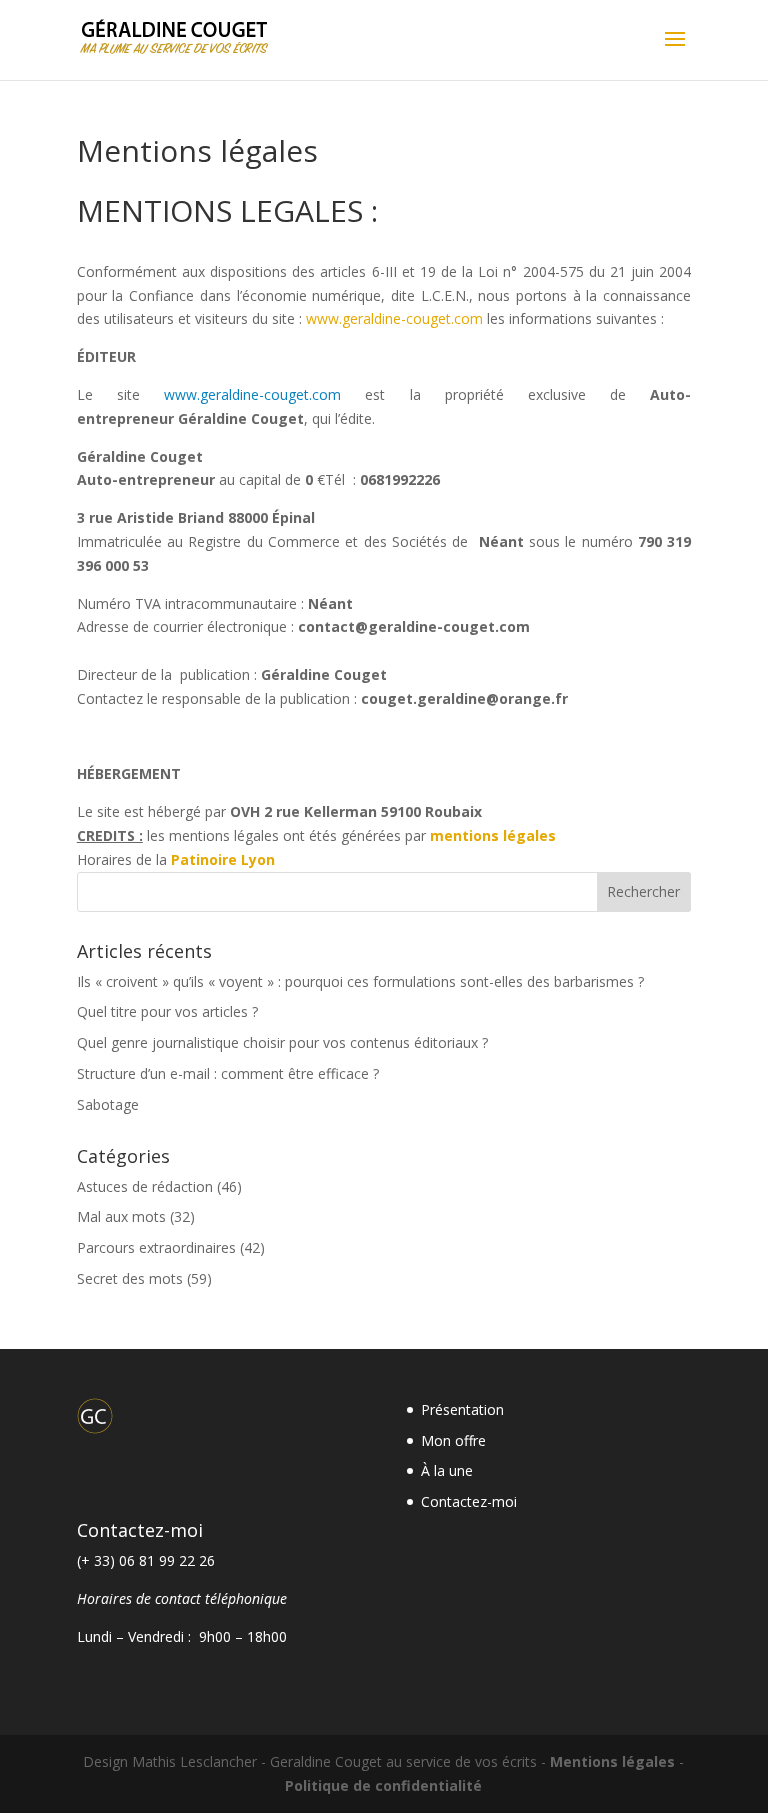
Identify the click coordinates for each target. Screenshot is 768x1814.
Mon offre (453, 1440)
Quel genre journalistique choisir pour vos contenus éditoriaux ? (282, 1042)
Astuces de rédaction (145, 1186)
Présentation (462, 1409)
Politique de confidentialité (383, 1785)
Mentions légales (612, 1761)
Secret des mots (130, 1278)
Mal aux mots (121, 1216)
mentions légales (493, 835)
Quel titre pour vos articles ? (167, 1011)
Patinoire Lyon (223, 859)
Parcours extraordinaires (156, 1247)
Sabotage (108, 1104)
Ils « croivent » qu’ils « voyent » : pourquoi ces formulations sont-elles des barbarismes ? (360, 981)
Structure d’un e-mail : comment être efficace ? (228, 1073)
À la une (447, 1470)
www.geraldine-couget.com (394, 318)
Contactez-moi (469, 1501)
